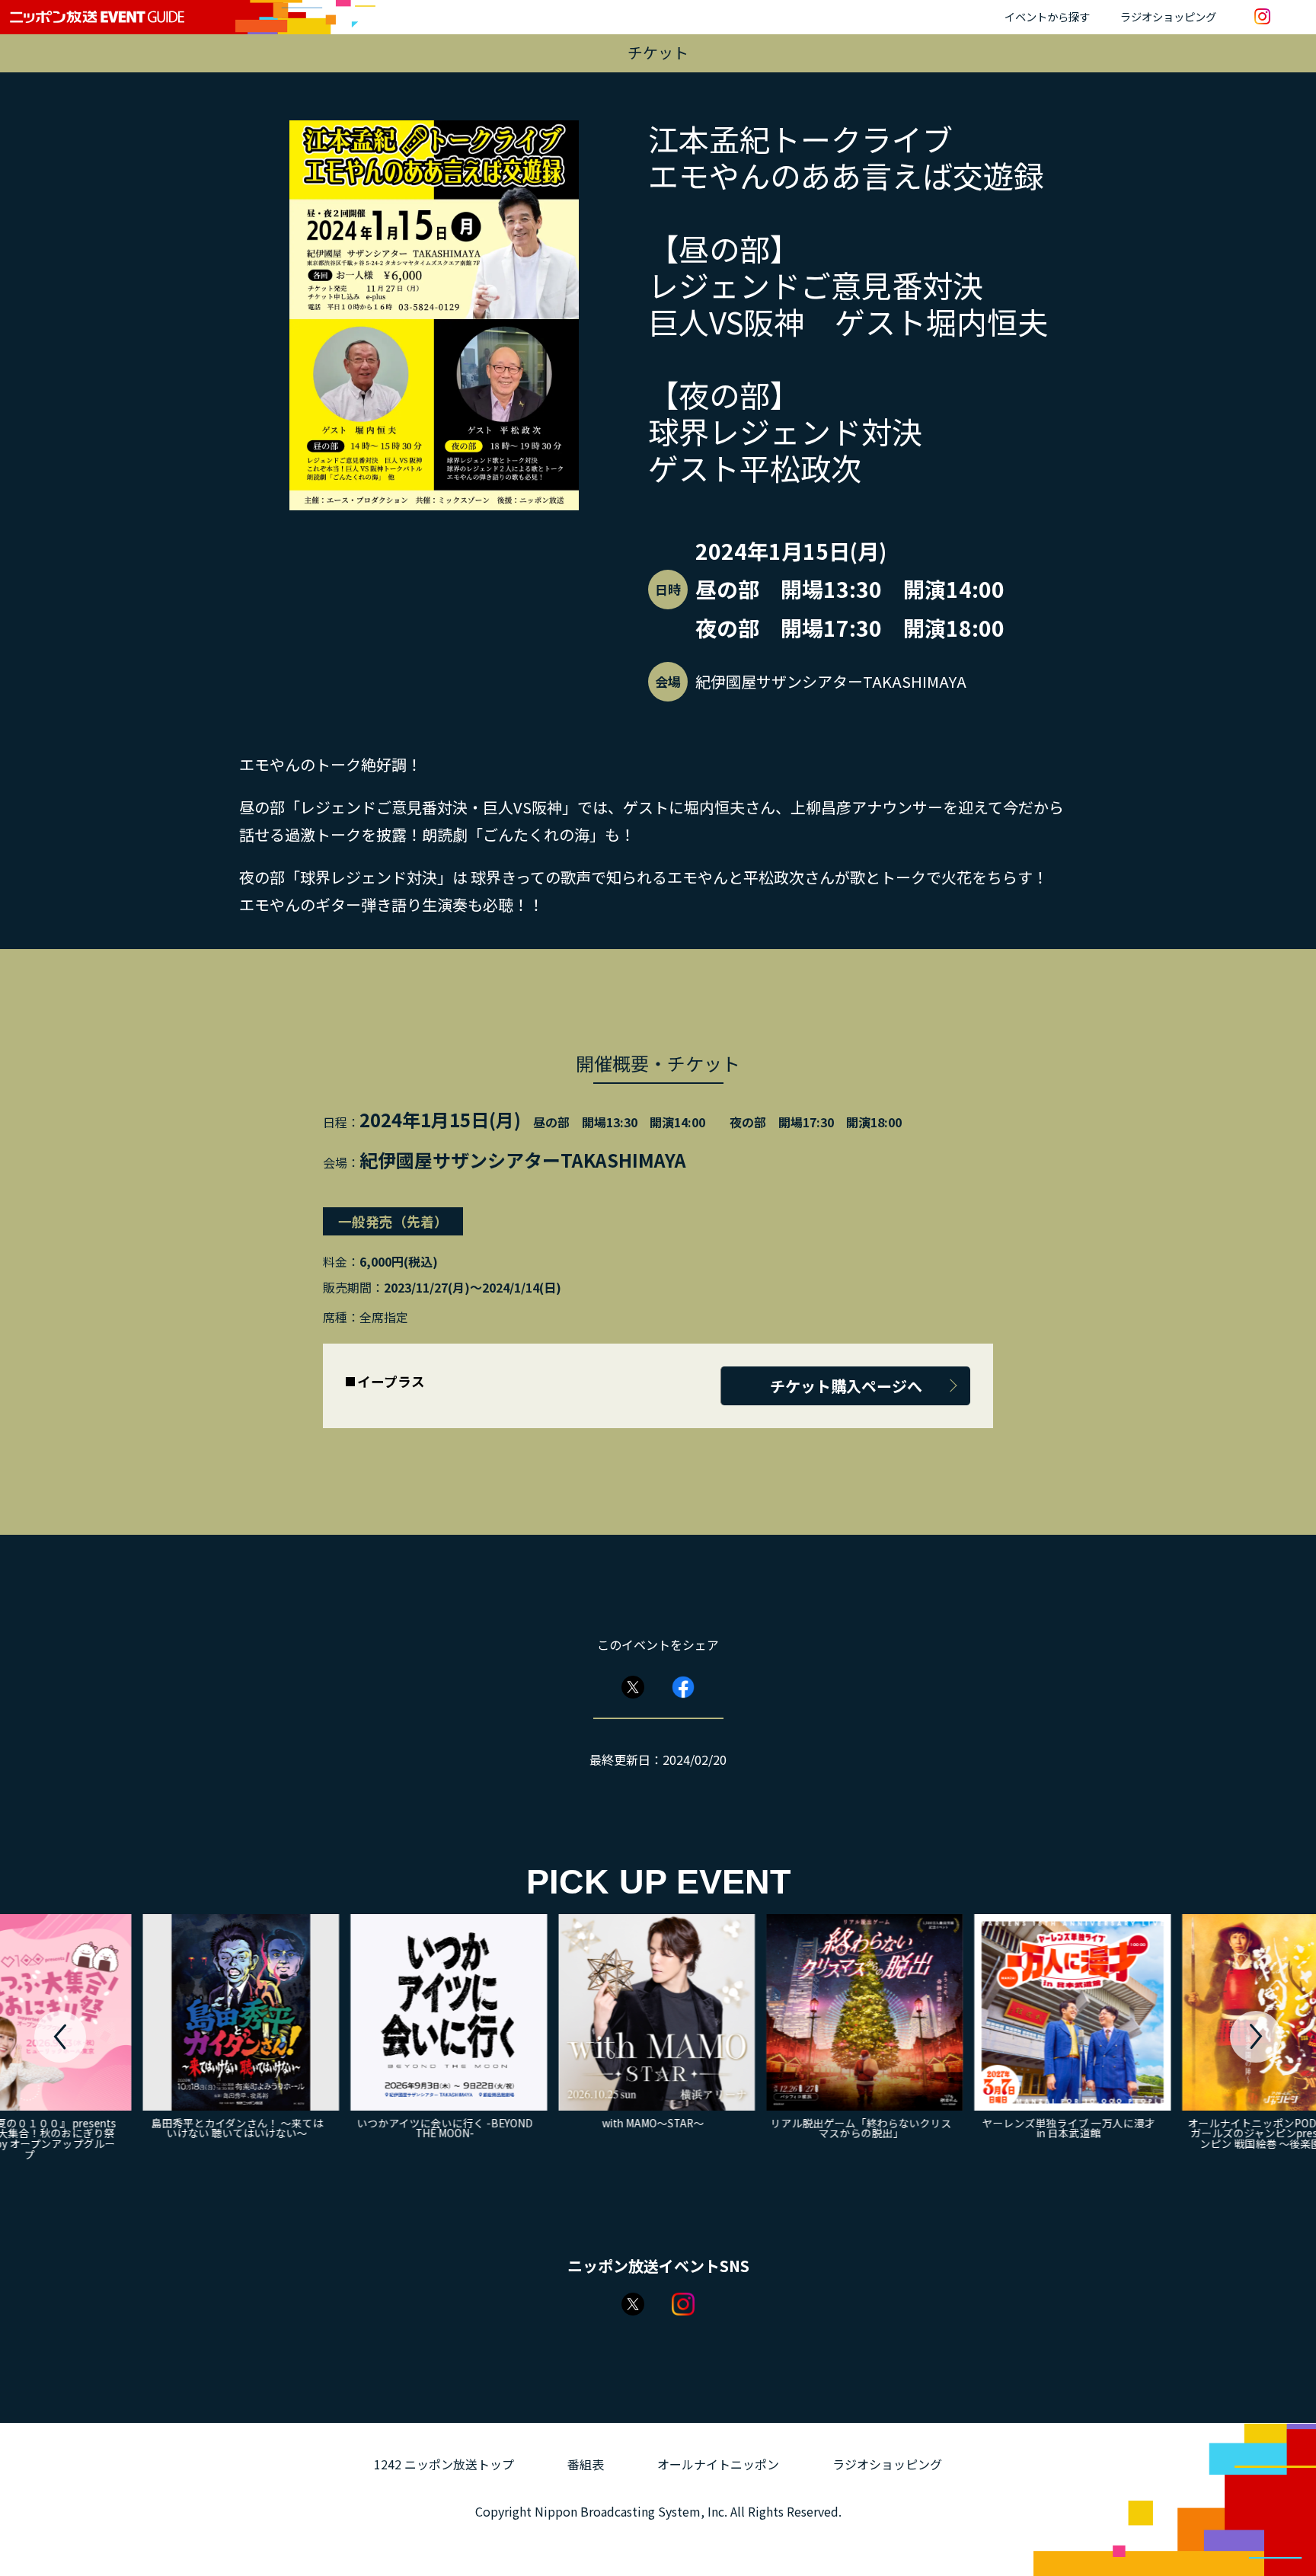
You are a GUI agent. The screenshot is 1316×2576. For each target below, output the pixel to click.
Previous (60, 2037)
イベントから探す (1047, 16)
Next (1256, 2037)
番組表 (586, 2464)
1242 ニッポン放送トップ (444, 2464)
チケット (658, 52)
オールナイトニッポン (718, 2464)
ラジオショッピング (1168, 16)
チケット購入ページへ (846, 1386)
